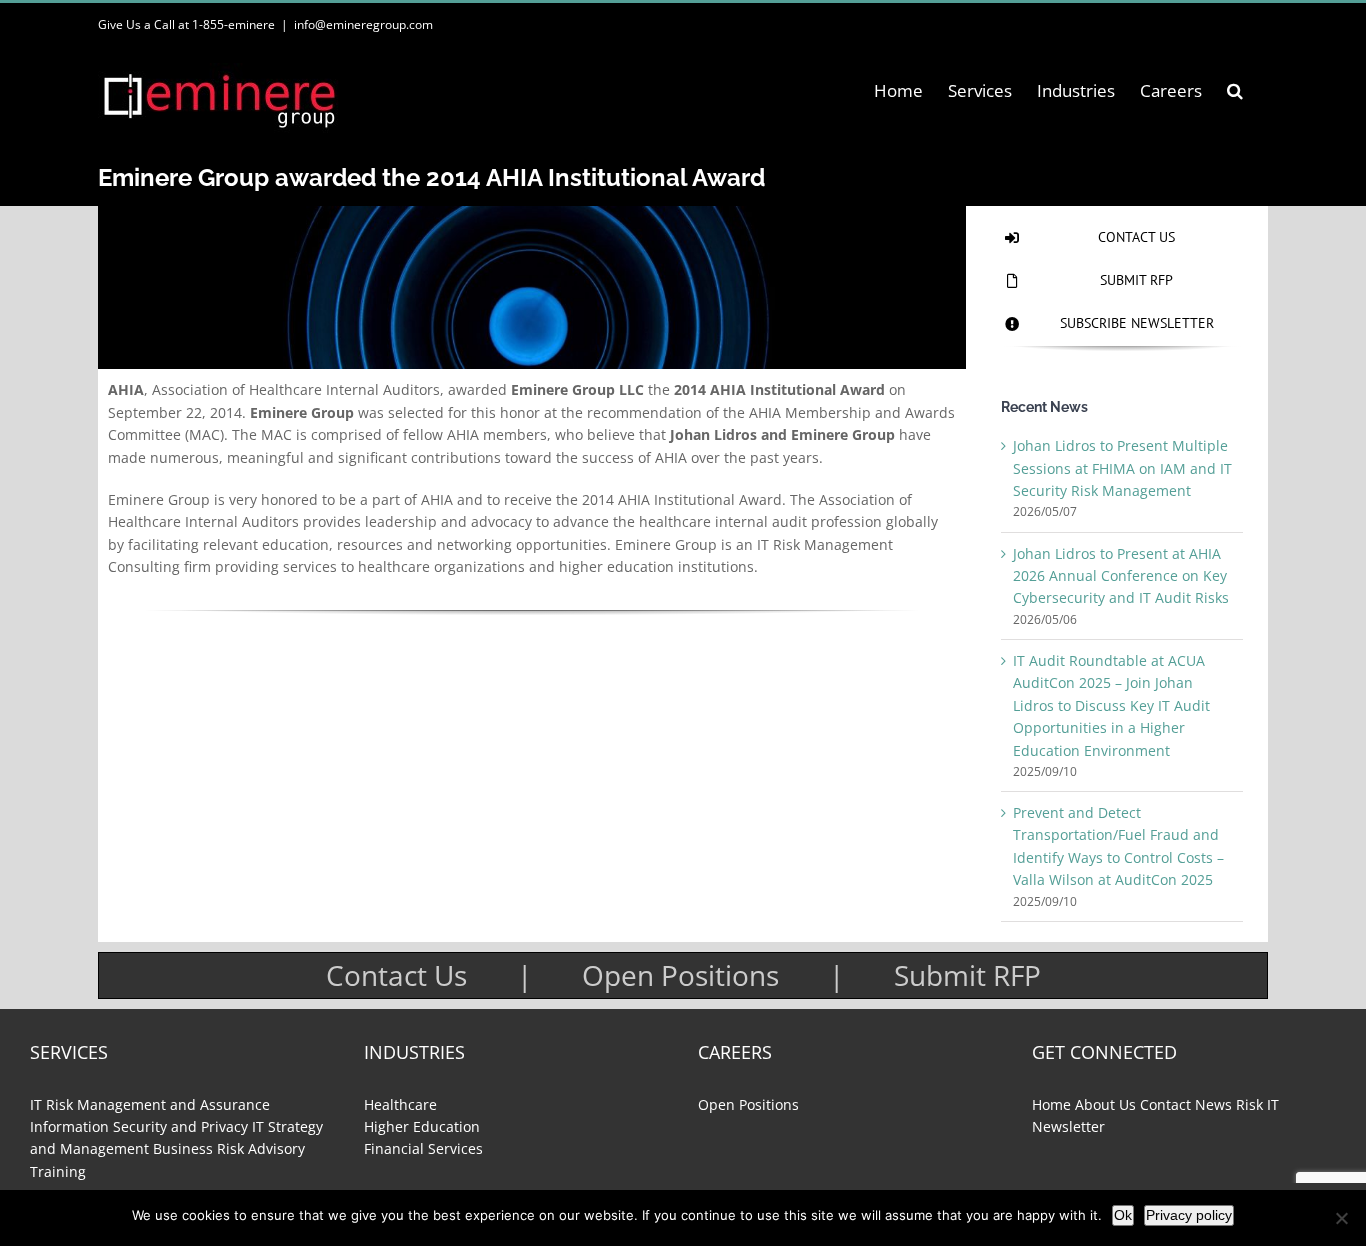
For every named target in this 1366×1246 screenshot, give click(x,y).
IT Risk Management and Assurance (150, 1104)
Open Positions (680, 975)
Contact (1165, 1104)
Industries (414, 1052)
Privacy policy (1189, 1215)
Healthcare (400, 1104)
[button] (1235, 90)
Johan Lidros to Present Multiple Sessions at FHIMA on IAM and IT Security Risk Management (1122, 468)
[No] (1341, 1218)
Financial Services (423, 1148)
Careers (735, 1052)
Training (58, 1171)
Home (1051, 1104)
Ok (1123, 1215)
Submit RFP (967, 975)
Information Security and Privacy (139, 1126)
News (1213, 1104)
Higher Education (422, 1126)
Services (69, 1052)
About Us (1105, 1104)
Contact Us (396, 975)
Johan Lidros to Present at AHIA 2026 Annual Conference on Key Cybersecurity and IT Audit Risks (1121, 576)
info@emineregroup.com (363, 24)
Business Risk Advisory (229, 1148)
